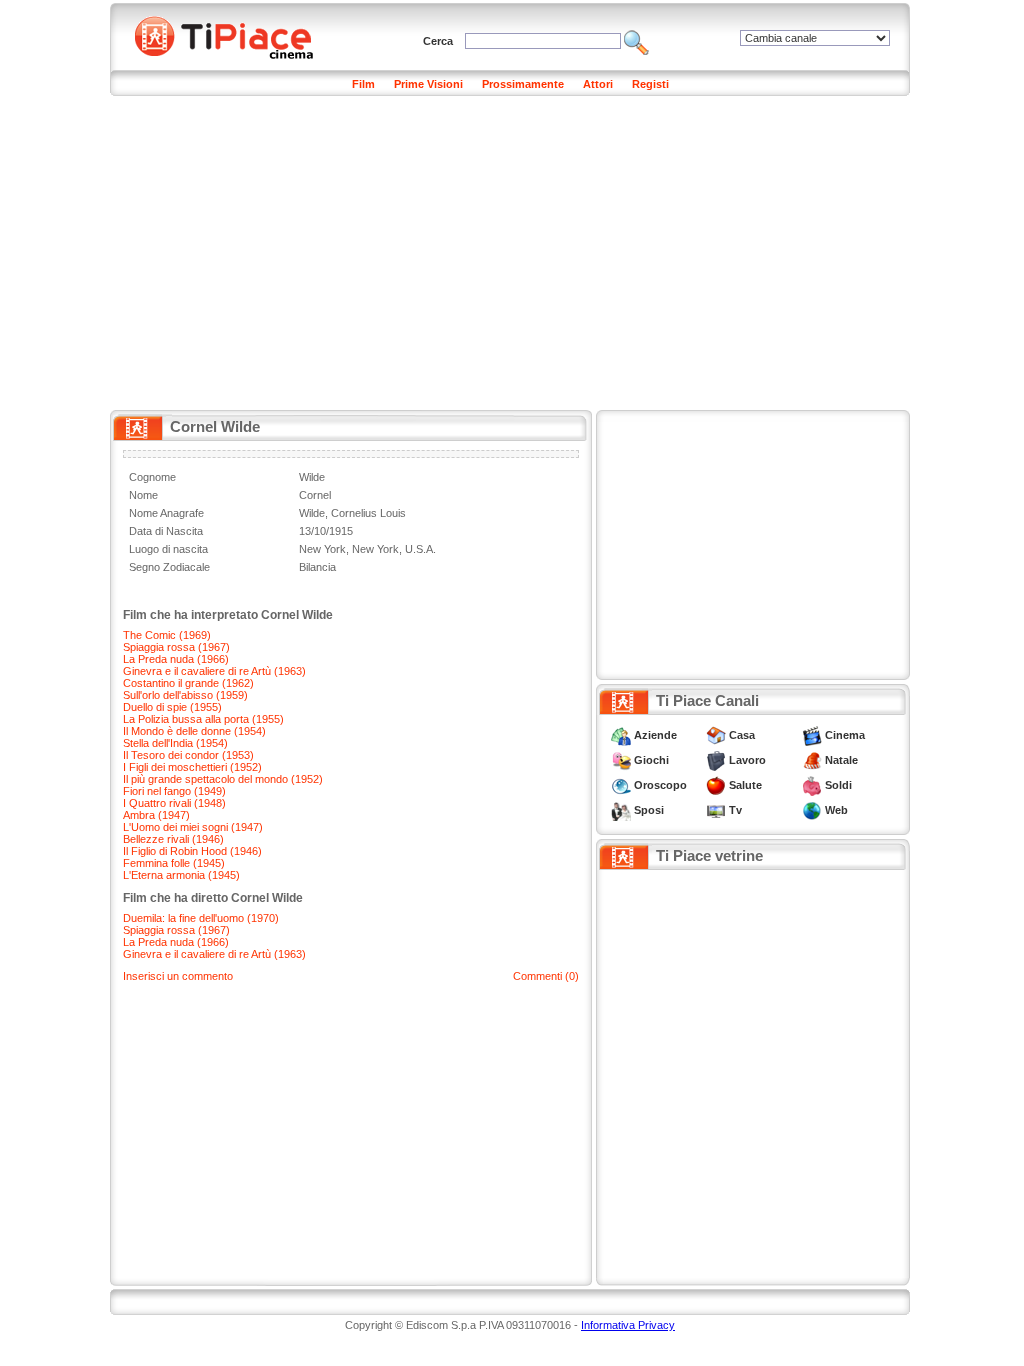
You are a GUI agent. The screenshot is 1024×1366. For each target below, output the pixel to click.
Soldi (838, 785)
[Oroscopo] (621, 785)
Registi (650, 84)
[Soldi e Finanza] (812, 785)
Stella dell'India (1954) (175, 743)
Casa (742, 735)
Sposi (649, 810)
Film (363, 84)
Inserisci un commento (178, 976)
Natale (841, 760)
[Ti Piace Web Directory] (812, 810)
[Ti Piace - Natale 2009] (812, 760)
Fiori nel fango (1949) (174, 791)
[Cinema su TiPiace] (812, 735)
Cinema (845, 735)
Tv (735, 810)
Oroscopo (660, 785)
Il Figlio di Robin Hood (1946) (192, 851)
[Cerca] (636, 41)
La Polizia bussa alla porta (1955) (203, 719)
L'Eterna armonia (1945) (181, 875)
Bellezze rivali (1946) (173, 839)
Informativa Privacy (628, 1325)
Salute (745, 785)
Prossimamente (523, 84)
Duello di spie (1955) (172, 707)
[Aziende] (621, 735)
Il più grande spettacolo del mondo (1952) (223, 779)
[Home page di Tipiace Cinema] (235, 35)
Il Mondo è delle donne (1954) (194, 731)
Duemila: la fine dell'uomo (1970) (201, 918)
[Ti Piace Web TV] (716, 810)
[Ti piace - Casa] (716, 735)
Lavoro (747, 760)
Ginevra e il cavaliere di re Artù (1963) (214, 671)
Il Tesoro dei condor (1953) (188, 755)
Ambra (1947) (156, 815)
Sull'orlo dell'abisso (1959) (185, 695)
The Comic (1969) (167, 635)
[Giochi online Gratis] (621, 760)
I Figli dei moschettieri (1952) (192, 767)
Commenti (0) (546, 976)
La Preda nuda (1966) (176, 659)
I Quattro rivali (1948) (174, 803)
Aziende (655, 735)
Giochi (651, 760)
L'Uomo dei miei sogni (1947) (193, 827)
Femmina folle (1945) (174, 863)
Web (836, 810)
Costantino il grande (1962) (188, 683)
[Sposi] (621, 810)
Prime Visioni (428, 84)
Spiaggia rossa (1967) (176, 647)
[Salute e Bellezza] (716, 785)
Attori (598, 84)
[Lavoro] (716, 760)
